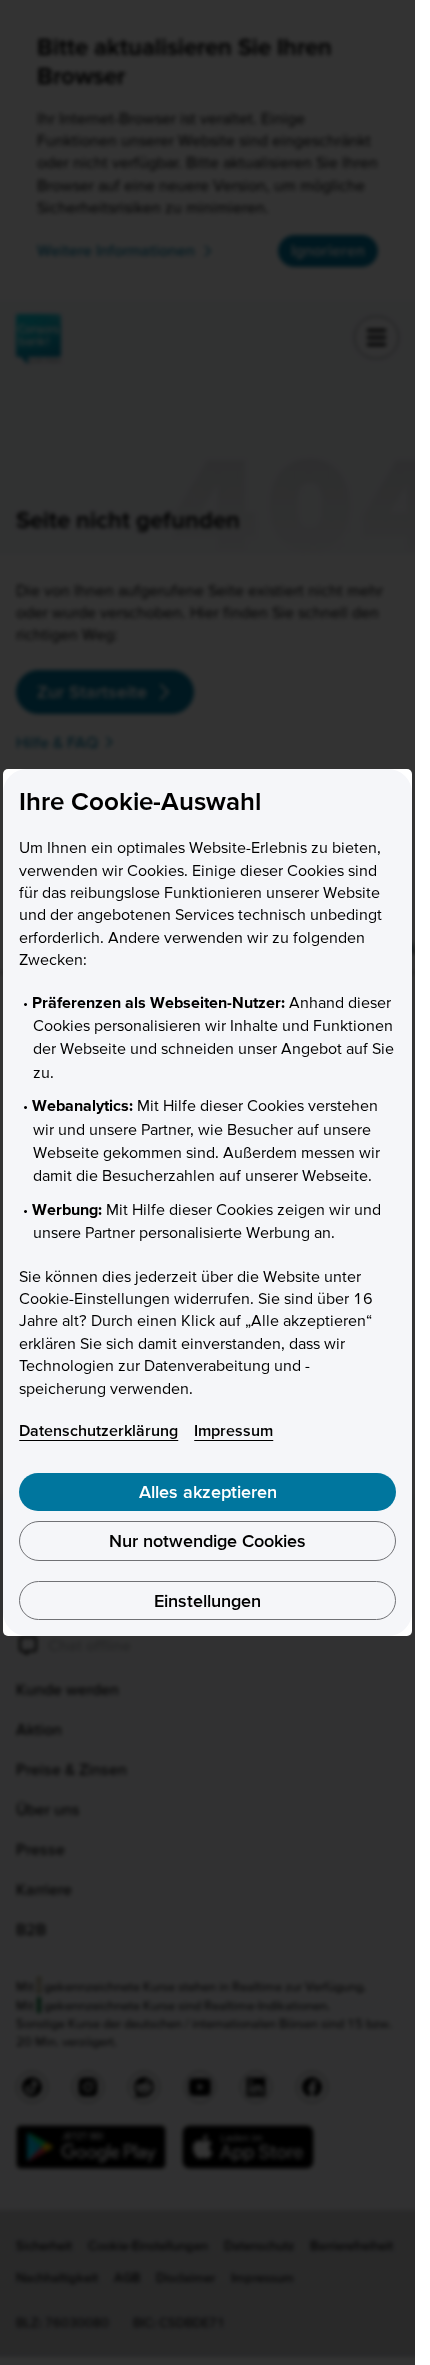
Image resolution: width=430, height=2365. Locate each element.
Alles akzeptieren (208, 1491)
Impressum (233, 1430)
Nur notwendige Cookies (207, 1540)
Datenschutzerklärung (98, 1430)
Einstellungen (207, 1600)
